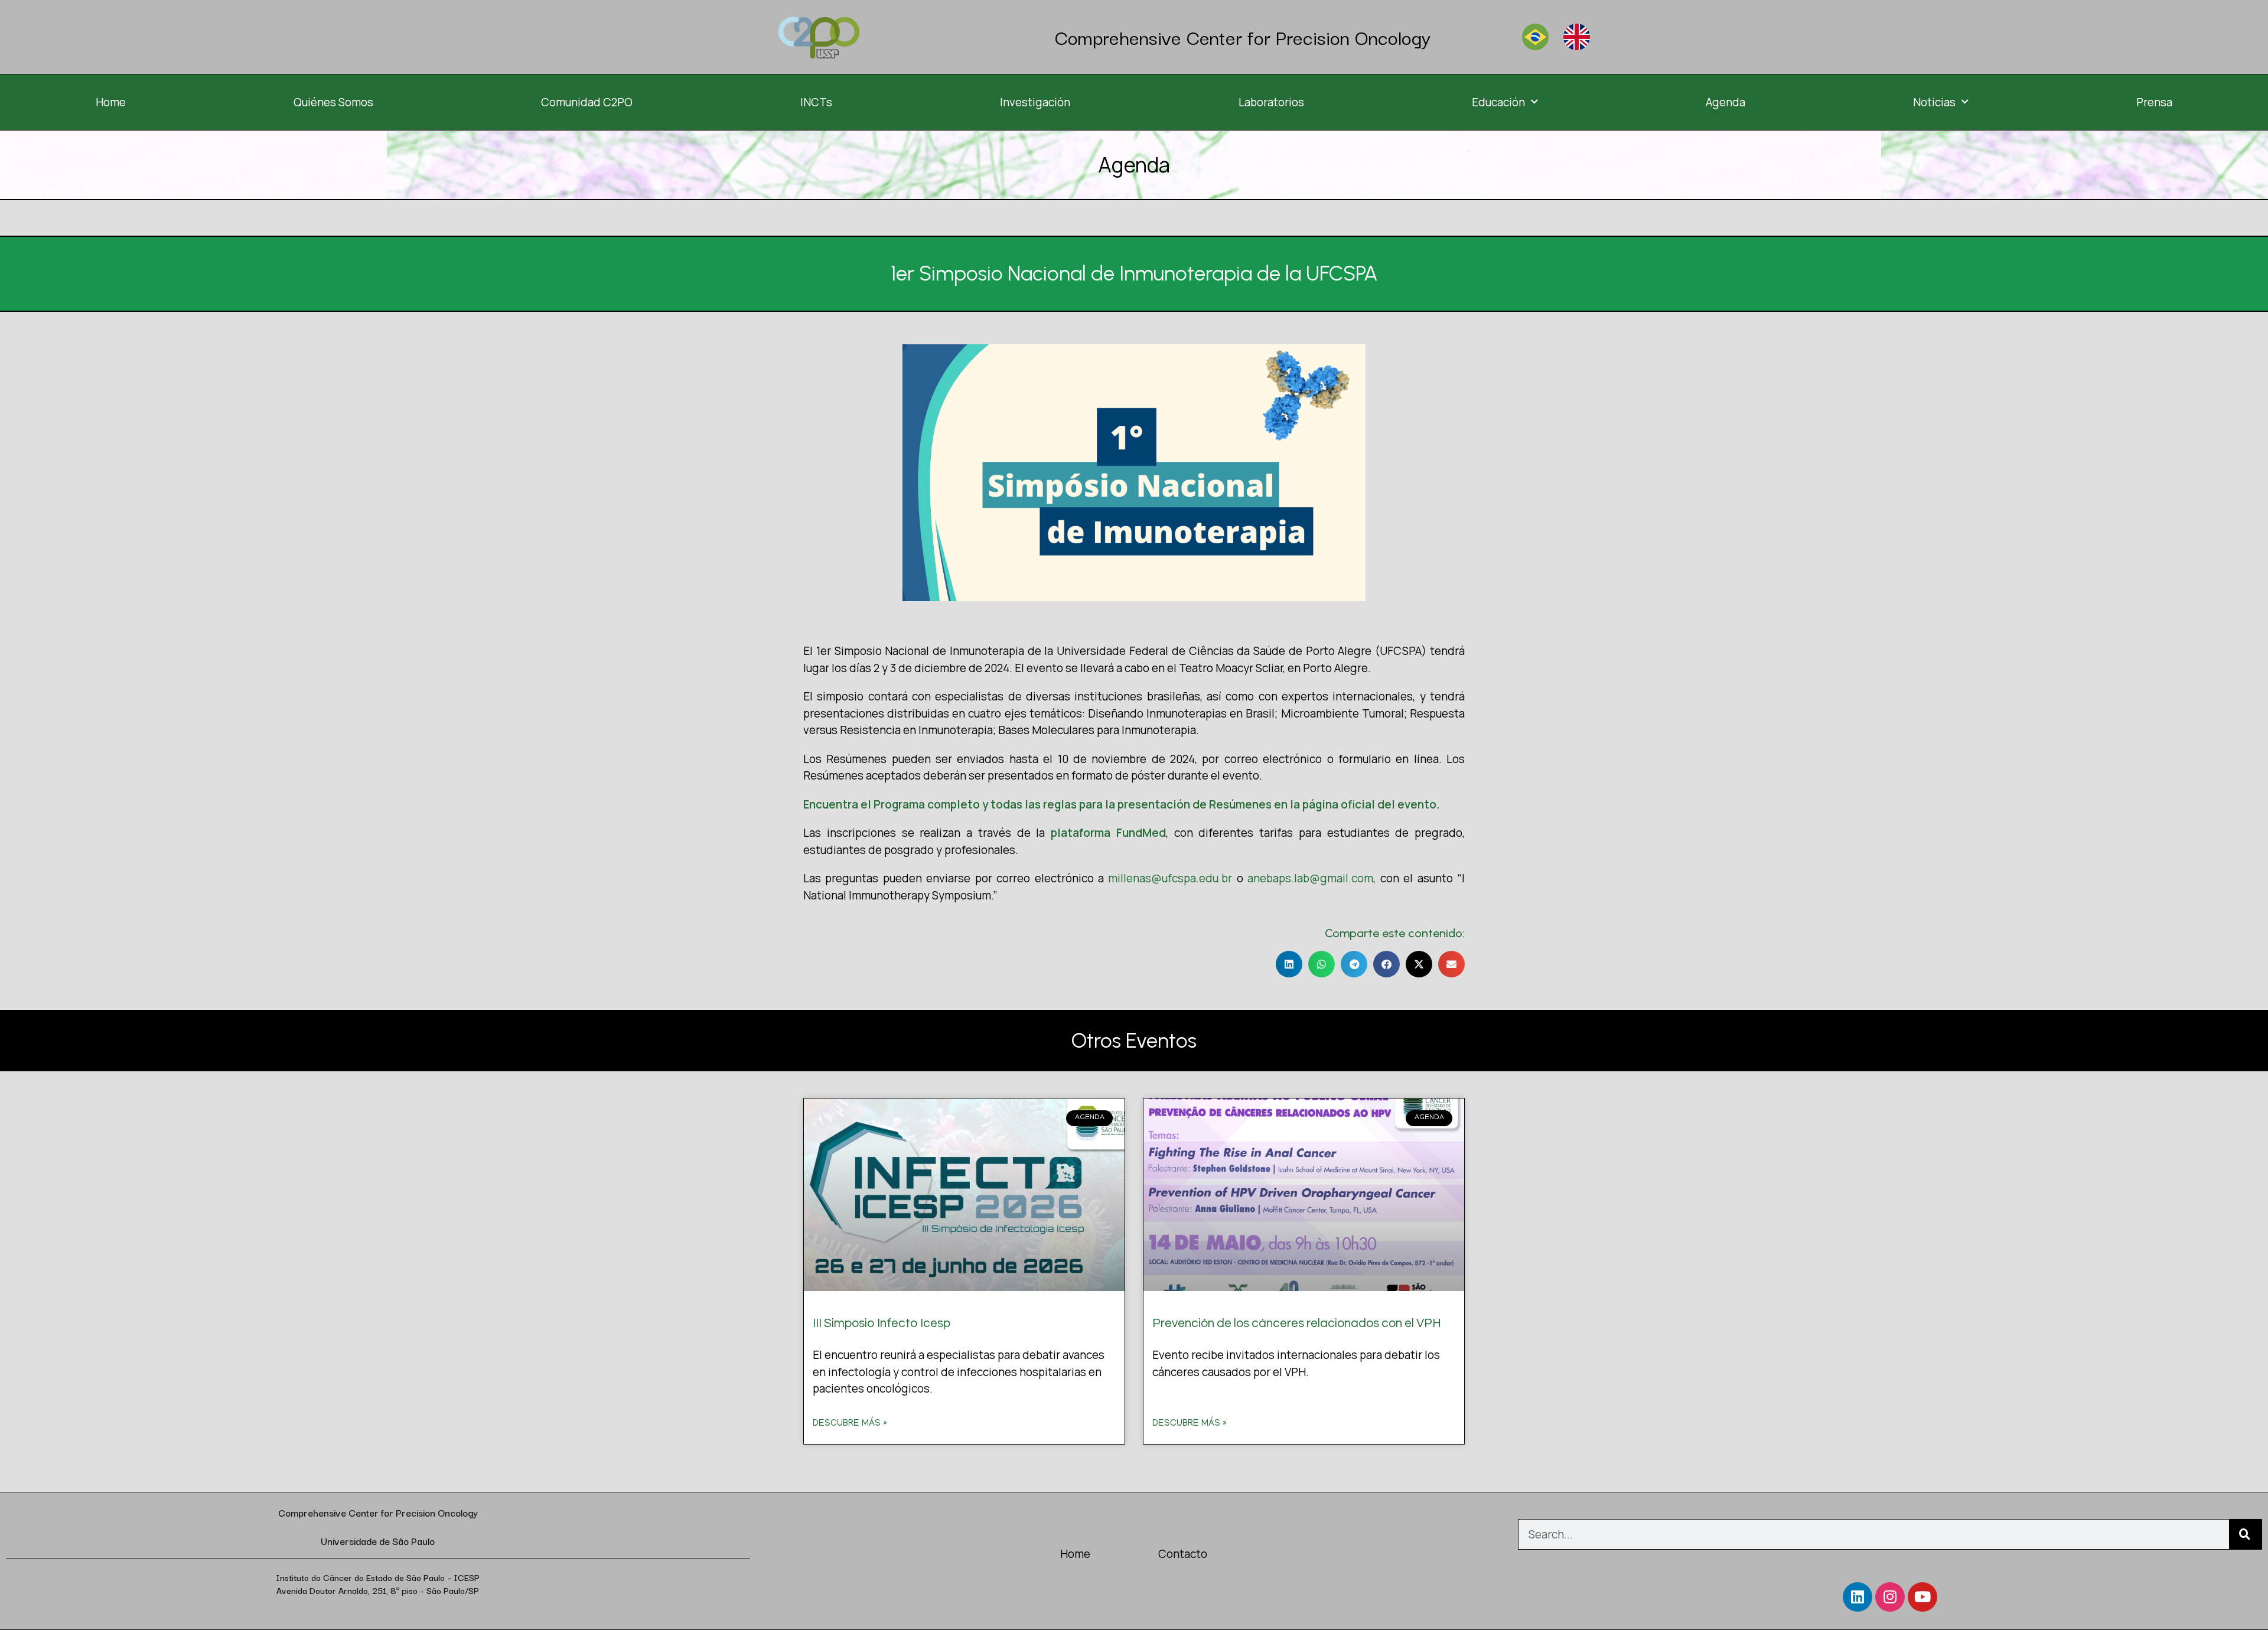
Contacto (1183, 1554)
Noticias (1934, 102)
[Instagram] (1890, 1597)
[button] (1289, 964)
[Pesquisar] (2245, 1534)
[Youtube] (1922, 1597)
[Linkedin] (1858, 1597)
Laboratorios (1271, 102)
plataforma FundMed (1108, 833)
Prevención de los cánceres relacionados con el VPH (1297, 1323)
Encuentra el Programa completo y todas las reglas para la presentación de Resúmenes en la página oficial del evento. (1122, 804)
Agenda (1726, 102)
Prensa (2154, 102)
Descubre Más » (850, 1424)
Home (111, 102)
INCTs (816, 102)
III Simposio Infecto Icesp (882, 1323)
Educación (1498, 102)
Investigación (1035, 102)
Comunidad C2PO (587, 102)
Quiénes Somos (333, 102)
